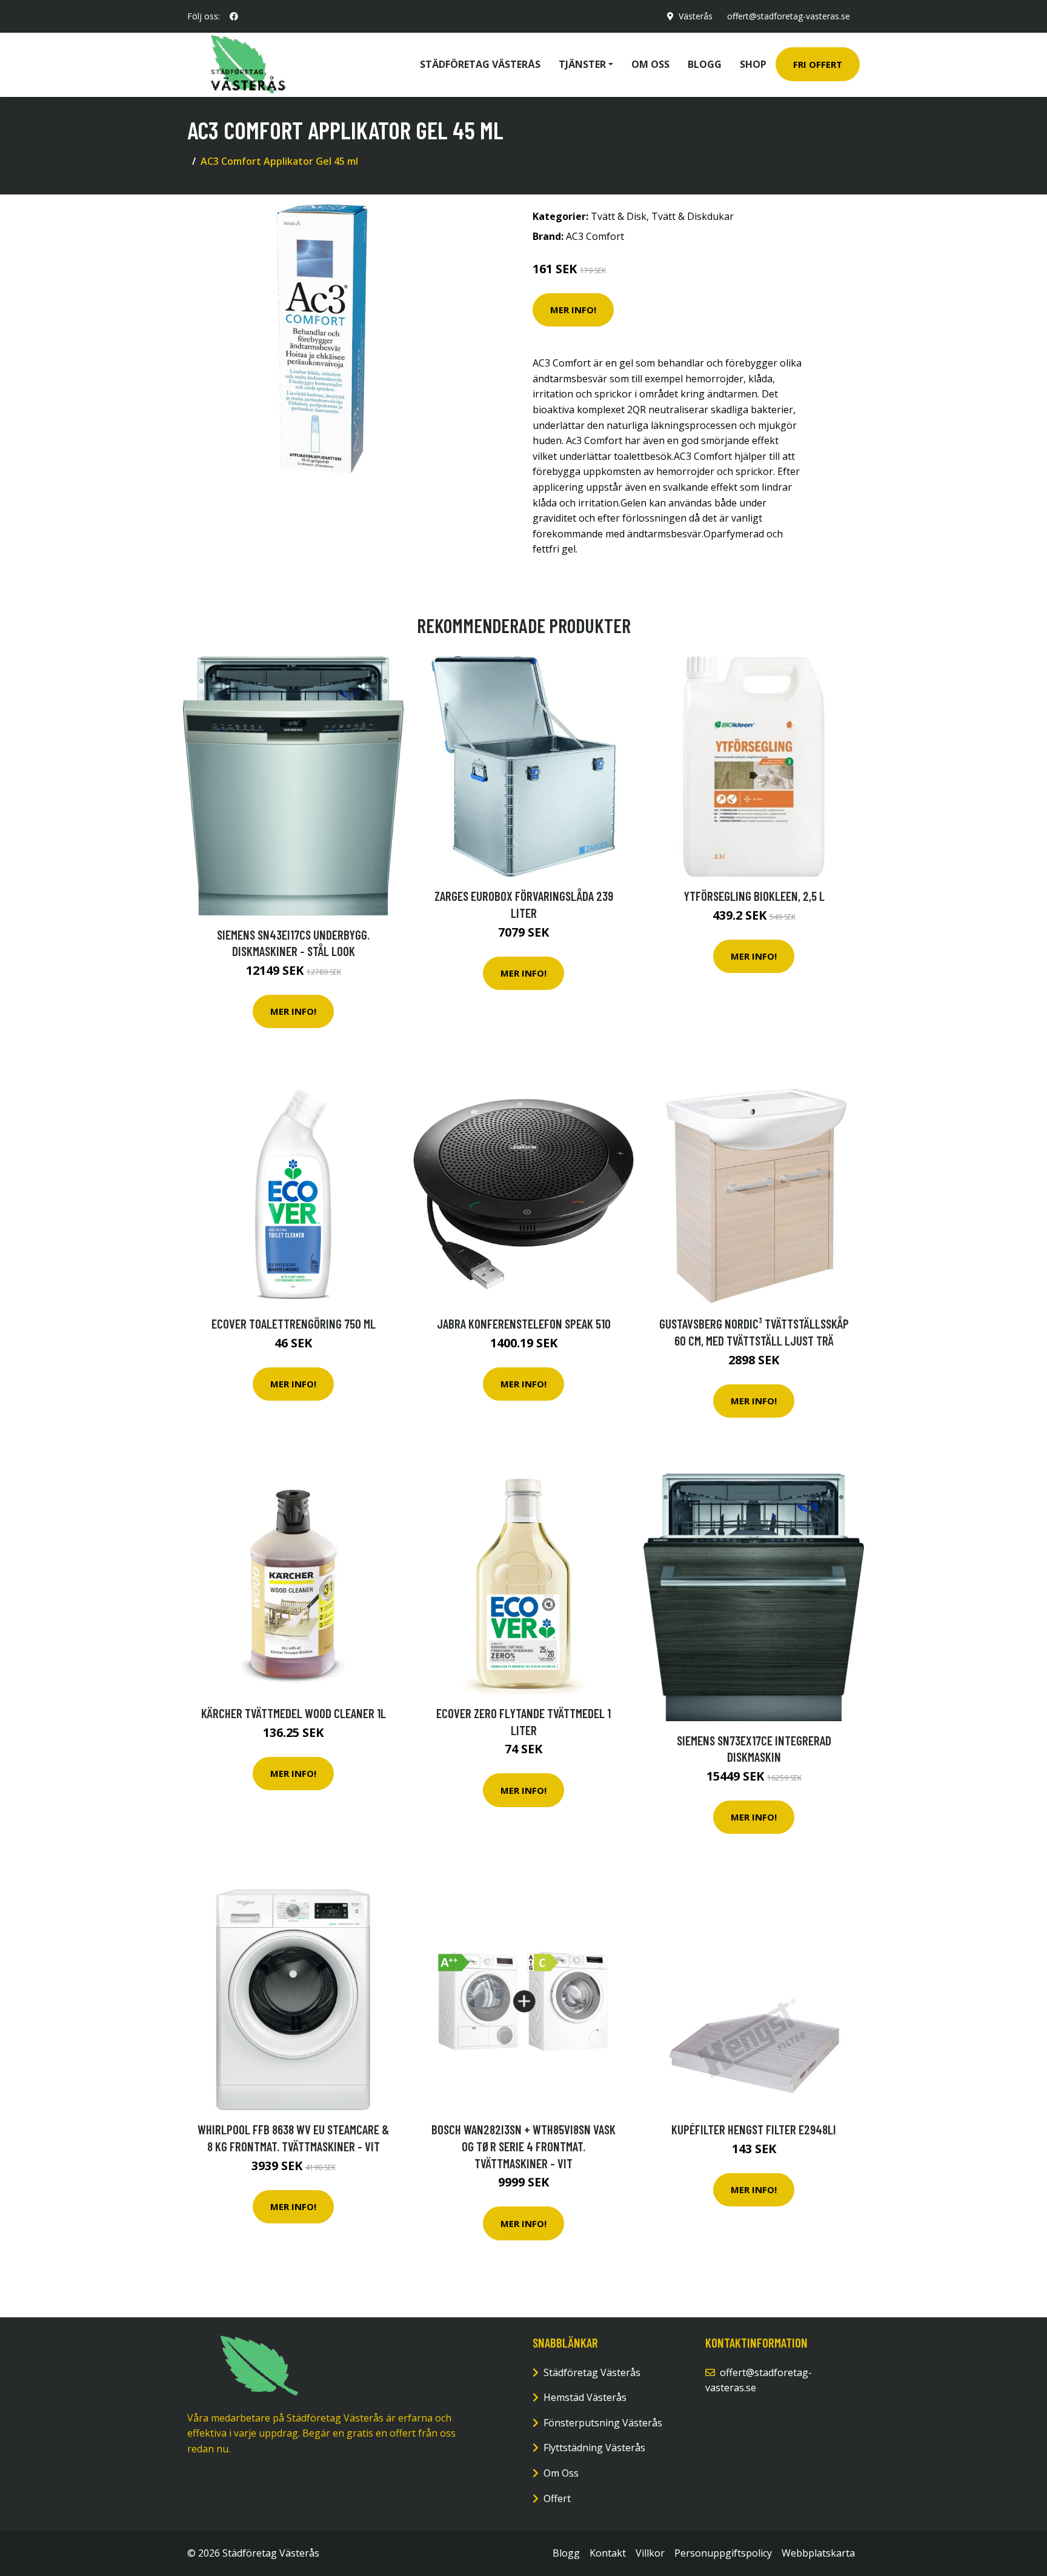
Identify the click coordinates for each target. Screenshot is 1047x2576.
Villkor (650, 2553)
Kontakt (608, 2553)
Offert (557, 2498)
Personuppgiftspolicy (723, 2553)
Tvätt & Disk (619, 216)
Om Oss (561, 2473)
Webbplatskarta (818, 2553)
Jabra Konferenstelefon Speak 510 (524, 1323)
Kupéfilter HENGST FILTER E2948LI (754, 2129)
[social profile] (234, 16)
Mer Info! (573, 310)
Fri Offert (818, 64)
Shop (753, 64)
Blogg (705, 64)
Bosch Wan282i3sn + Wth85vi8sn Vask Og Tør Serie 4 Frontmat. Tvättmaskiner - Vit (523, 2146)
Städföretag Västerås (480, 64)
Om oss (650, 64)
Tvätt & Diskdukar (693, 216)
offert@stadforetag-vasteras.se (789, 16)
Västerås (696, 16)
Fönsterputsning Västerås (603, 2423)
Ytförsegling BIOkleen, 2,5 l (754, 896)
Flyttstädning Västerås (594, 2448)
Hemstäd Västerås (585, 2397)
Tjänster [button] (582, 64)
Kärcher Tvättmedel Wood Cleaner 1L (294, 1713)
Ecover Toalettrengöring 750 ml (294, 1323)
